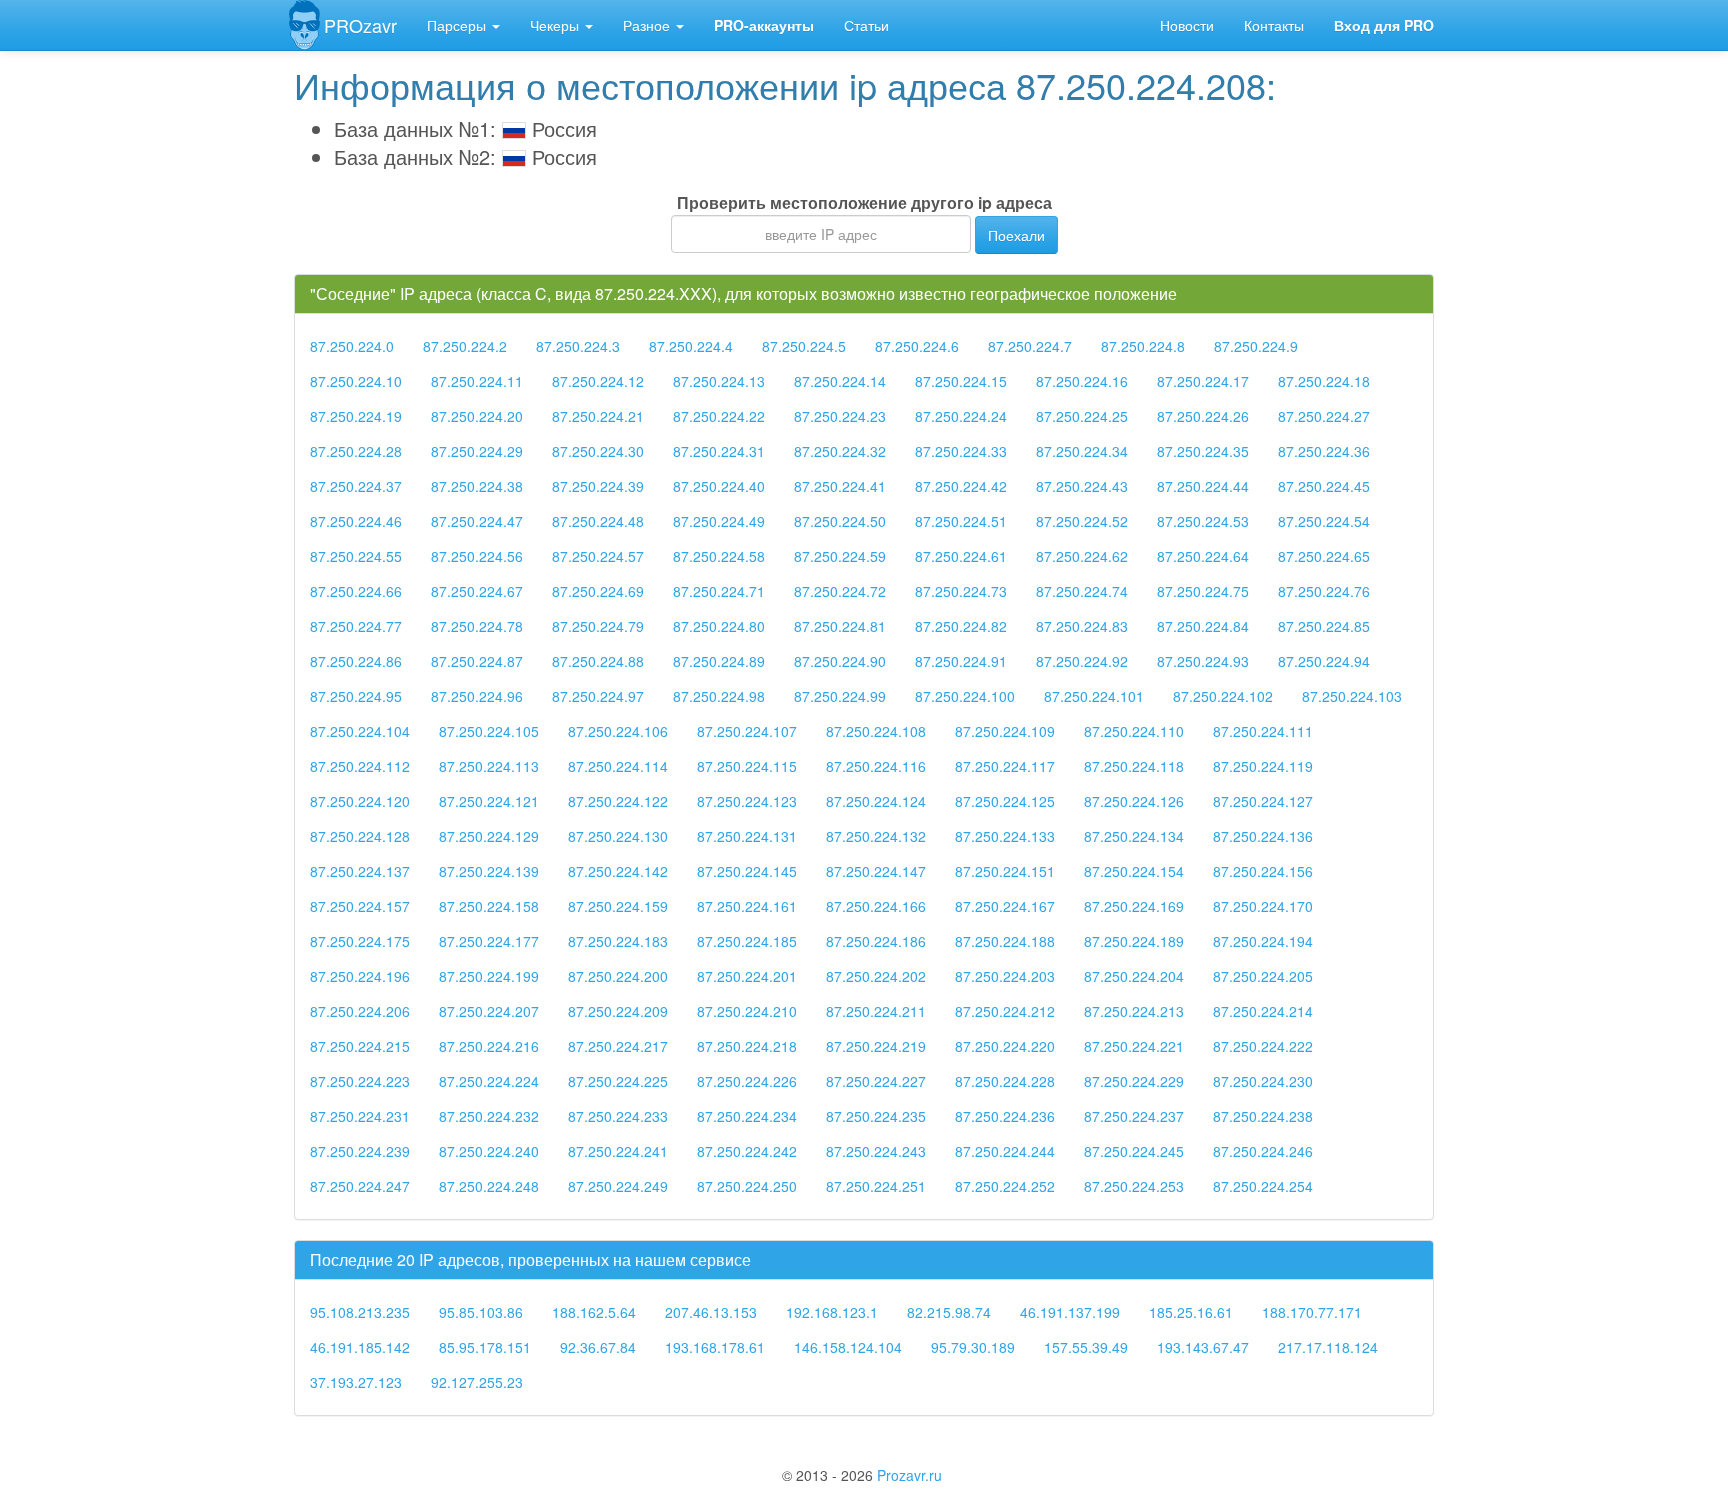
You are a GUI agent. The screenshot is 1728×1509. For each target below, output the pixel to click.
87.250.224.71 (719, 591)
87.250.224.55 (356, 556)
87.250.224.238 (1263, 1116)
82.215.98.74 (949, 1312)
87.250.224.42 (961, 486)
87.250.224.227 (876, 1081)
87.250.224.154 (1134, 871)
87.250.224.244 (1005, 1151)
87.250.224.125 (1005, 801)
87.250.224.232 (489, 1116)
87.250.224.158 (489, 906)
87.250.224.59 (840, 556)
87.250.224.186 (876, 941)
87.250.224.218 (747, 1046)
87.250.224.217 (618, 1046)
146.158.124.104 (848, 1347)
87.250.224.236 (1005, 1116)
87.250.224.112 (360, 766)
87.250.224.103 (1352, 696)
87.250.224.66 (356, 591)
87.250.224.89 (719, 661)
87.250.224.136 (1263, 836)
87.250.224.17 (1203, 381)
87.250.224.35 (1203, 451)
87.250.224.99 (840, 696)
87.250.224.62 (1082, 556)
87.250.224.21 (598, 416)
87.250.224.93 (1203, 661)
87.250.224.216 (489, 1046)
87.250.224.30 (598, 451)
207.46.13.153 (711, 1312)
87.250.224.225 (618, 1081)
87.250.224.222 (1263, 1046)
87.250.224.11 (477, 381)
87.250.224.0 (352, 346)
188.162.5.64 (594, 1312)
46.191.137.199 (1070, 1312)
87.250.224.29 (477, 451)
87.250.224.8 (1143, 346)
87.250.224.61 (961, 556)
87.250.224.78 (477, 626)
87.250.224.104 (360, 731)
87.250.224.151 (1005, 871)
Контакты (1274, 25)
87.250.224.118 (1134, 766)
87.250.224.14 (840, 381)
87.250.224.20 (477, 416)
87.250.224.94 (1324, 661)
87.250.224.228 (1005, 1081)
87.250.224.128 (360, 836)
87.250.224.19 (356, 416)
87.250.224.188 (1005, 941)
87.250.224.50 (840, 521)
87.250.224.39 (598, 486)
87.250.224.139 (489, 871)
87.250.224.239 (360, 1151)
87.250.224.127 (1263, 801)
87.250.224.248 (489, 1186)
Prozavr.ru (909, 1475)
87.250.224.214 (1263, 1011)
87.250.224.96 (477, 696)
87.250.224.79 (598, 626)
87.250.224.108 (876, 731)
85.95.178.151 (485, 1347)
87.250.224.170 (1263, 906)
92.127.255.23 (477, 1382)
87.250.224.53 (1203, 521)
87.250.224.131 (747, 836)
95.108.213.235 (360, 1312)
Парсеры (458, 25)
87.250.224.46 (356, 521)
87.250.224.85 (1324, 626)
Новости (1187, 25)
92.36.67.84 (598, 1347)
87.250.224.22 (719, 416)
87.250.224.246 (1263, 1151)
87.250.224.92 (1082, 661)
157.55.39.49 (1086, 1347)
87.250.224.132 (876, 836)
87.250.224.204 (1134, 976)
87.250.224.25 (1082, 416)
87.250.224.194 (1263, 941)
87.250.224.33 (961, 451)
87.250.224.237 (1134, 1116)
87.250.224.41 (840, 486)
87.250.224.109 (1005, 731)
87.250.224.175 (360, 941)
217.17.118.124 (1328, 1347)
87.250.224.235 (876, 1116)
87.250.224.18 (1324, 381)
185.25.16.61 (1191, 1312)
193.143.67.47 (1203, 1347)
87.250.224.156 (1263, 871)
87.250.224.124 (876, 801)
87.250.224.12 (598, 381)
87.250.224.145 (747, 871)
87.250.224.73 (961, 591)
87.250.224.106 (618, 731)
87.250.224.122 (618, 801)
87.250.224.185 (747, 941)
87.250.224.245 (1134, 1151)
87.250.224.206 (360, 1011)
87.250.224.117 (1005, 766)
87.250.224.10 (356, 381)
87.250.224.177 (489, 941)
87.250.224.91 (961, 661)
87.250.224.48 (598, 521)
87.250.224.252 (1005, 1186)
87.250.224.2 (465, 346)
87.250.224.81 (840, 626)
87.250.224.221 (1134, 1046)
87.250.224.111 (1263, 731)
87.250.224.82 (961, 626)
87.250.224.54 (1324, 521)
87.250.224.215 (360, 1046)
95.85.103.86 (481, 1312)
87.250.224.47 (477, 521)
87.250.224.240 (489, 1151)
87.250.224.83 (1082, 626)
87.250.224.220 (1005, 1046)
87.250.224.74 (1082, 591)
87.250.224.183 (618, 941)
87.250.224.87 (477, 661)
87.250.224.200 (618, 976)
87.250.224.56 (477, 556)
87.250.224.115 (747, 766)
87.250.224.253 (1134, 1186)
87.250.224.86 (356, 661)
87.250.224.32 (840, 451)
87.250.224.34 (1082, 451)
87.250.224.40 (719, 486)
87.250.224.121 (489, 801)
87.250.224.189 (1134, 941)
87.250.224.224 (489, 1081)
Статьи (866, 25)
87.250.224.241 (618, 1151)
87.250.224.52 (1082, 521)
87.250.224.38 (477, 486)
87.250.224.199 (489, 976)
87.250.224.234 (747, 1116)
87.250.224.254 (1263, 1186)
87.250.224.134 (1134, 836)
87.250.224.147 (876, 871)
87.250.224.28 (356, 451)
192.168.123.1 (832, 1312)
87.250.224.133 (1005, 836)
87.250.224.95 (356, 696)
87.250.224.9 (1256, 346)
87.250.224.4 (691, 346)
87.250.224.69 (598, 591)
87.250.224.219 (876, 1046)
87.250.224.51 (961, 521)
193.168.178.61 (715, 1347)
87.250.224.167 (1005, 906)
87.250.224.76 (1324, 591)
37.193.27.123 (356, 1382)
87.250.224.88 (598, 661)
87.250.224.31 (719, 451)
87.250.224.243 (876, 1151)
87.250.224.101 (1094, 696)
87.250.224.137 (360, 871)
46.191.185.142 (360, 1347)
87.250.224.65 (1324, 556)
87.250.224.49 (719, 521)
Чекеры (556, 25)
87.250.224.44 (1203, 486)
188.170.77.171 (1312, 1312)
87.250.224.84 (1203, 626)
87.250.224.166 (876, 906)
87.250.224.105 (489, 731)
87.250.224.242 (747, 1151)
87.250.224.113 (489, 766)
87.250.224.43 (1082, 486)
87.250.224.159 (618, 906)
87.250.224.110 (1134, 731)
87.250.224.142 (618, 871)
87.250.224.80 (719, 626)
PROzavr (360, 25)
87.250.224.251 (876, 1186)
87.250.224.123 (747, 801)
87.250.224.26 (1203, 416)
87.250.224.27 (1324, 416)
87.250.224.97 (598, 696)
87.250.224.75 (1203, 591)
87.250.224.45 (1324, 486)
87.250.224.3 (578, 346)
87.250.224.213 (1134, 1011)
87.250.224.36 (1324, 451)
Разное (648, 25)
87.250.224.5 (804, 346)
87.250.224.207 (489, 1011)
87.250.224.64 (1203, 556)
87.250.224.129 (489, 836)
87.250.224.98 (719, 696)
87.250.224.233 (618, 1116)
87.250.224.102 (1223, 696)
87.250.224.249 (618, 1186)
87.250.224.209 (618, 1011)
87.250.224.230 (1263, 1081)
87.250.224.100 (965, 696)
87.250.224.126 (1134, 801)
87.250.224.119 (1263, 766)
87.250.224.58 (719, 556)
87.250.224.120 (360, 801)
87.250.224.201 (747, 976)
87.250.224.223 (360, 1081)
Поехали (1016, 235)
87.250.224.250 (747, 1186)
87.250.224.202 (876, 976)
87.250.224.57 (598, 556)
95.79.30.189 (973, 1347)
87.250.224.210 (747, 1011)
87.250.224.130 (618, 836)
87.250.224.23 (840, 416)
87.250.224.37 (356, 486)
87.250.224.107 (747, 731)
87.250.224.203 (1005, 976)
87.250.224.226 (747, 1081)
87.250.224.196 (360, 976)
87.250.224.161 (747, 906)
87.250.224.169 (1134, 906)
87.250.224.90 (840, 661)
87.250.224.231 (360, 1116)
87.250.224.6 (917, 346)
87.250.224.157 (360, 906)
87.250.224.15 (961, 381)
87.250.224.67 (477, 591)
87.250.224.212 (1005, 1011)
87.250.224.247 (360, 1186)
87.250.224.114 (618, 766)
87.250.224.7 (1030, 346)
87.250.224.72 (840, 591)
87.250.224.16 (1082, 381)
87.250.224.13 (719, 381)
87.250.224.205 (1263, 976)
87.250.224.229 (1134, 1081)
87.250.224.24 (961, 416)
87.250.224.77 (356, 626)
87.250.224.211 (876, 1011)
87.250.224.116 (876, 766)
